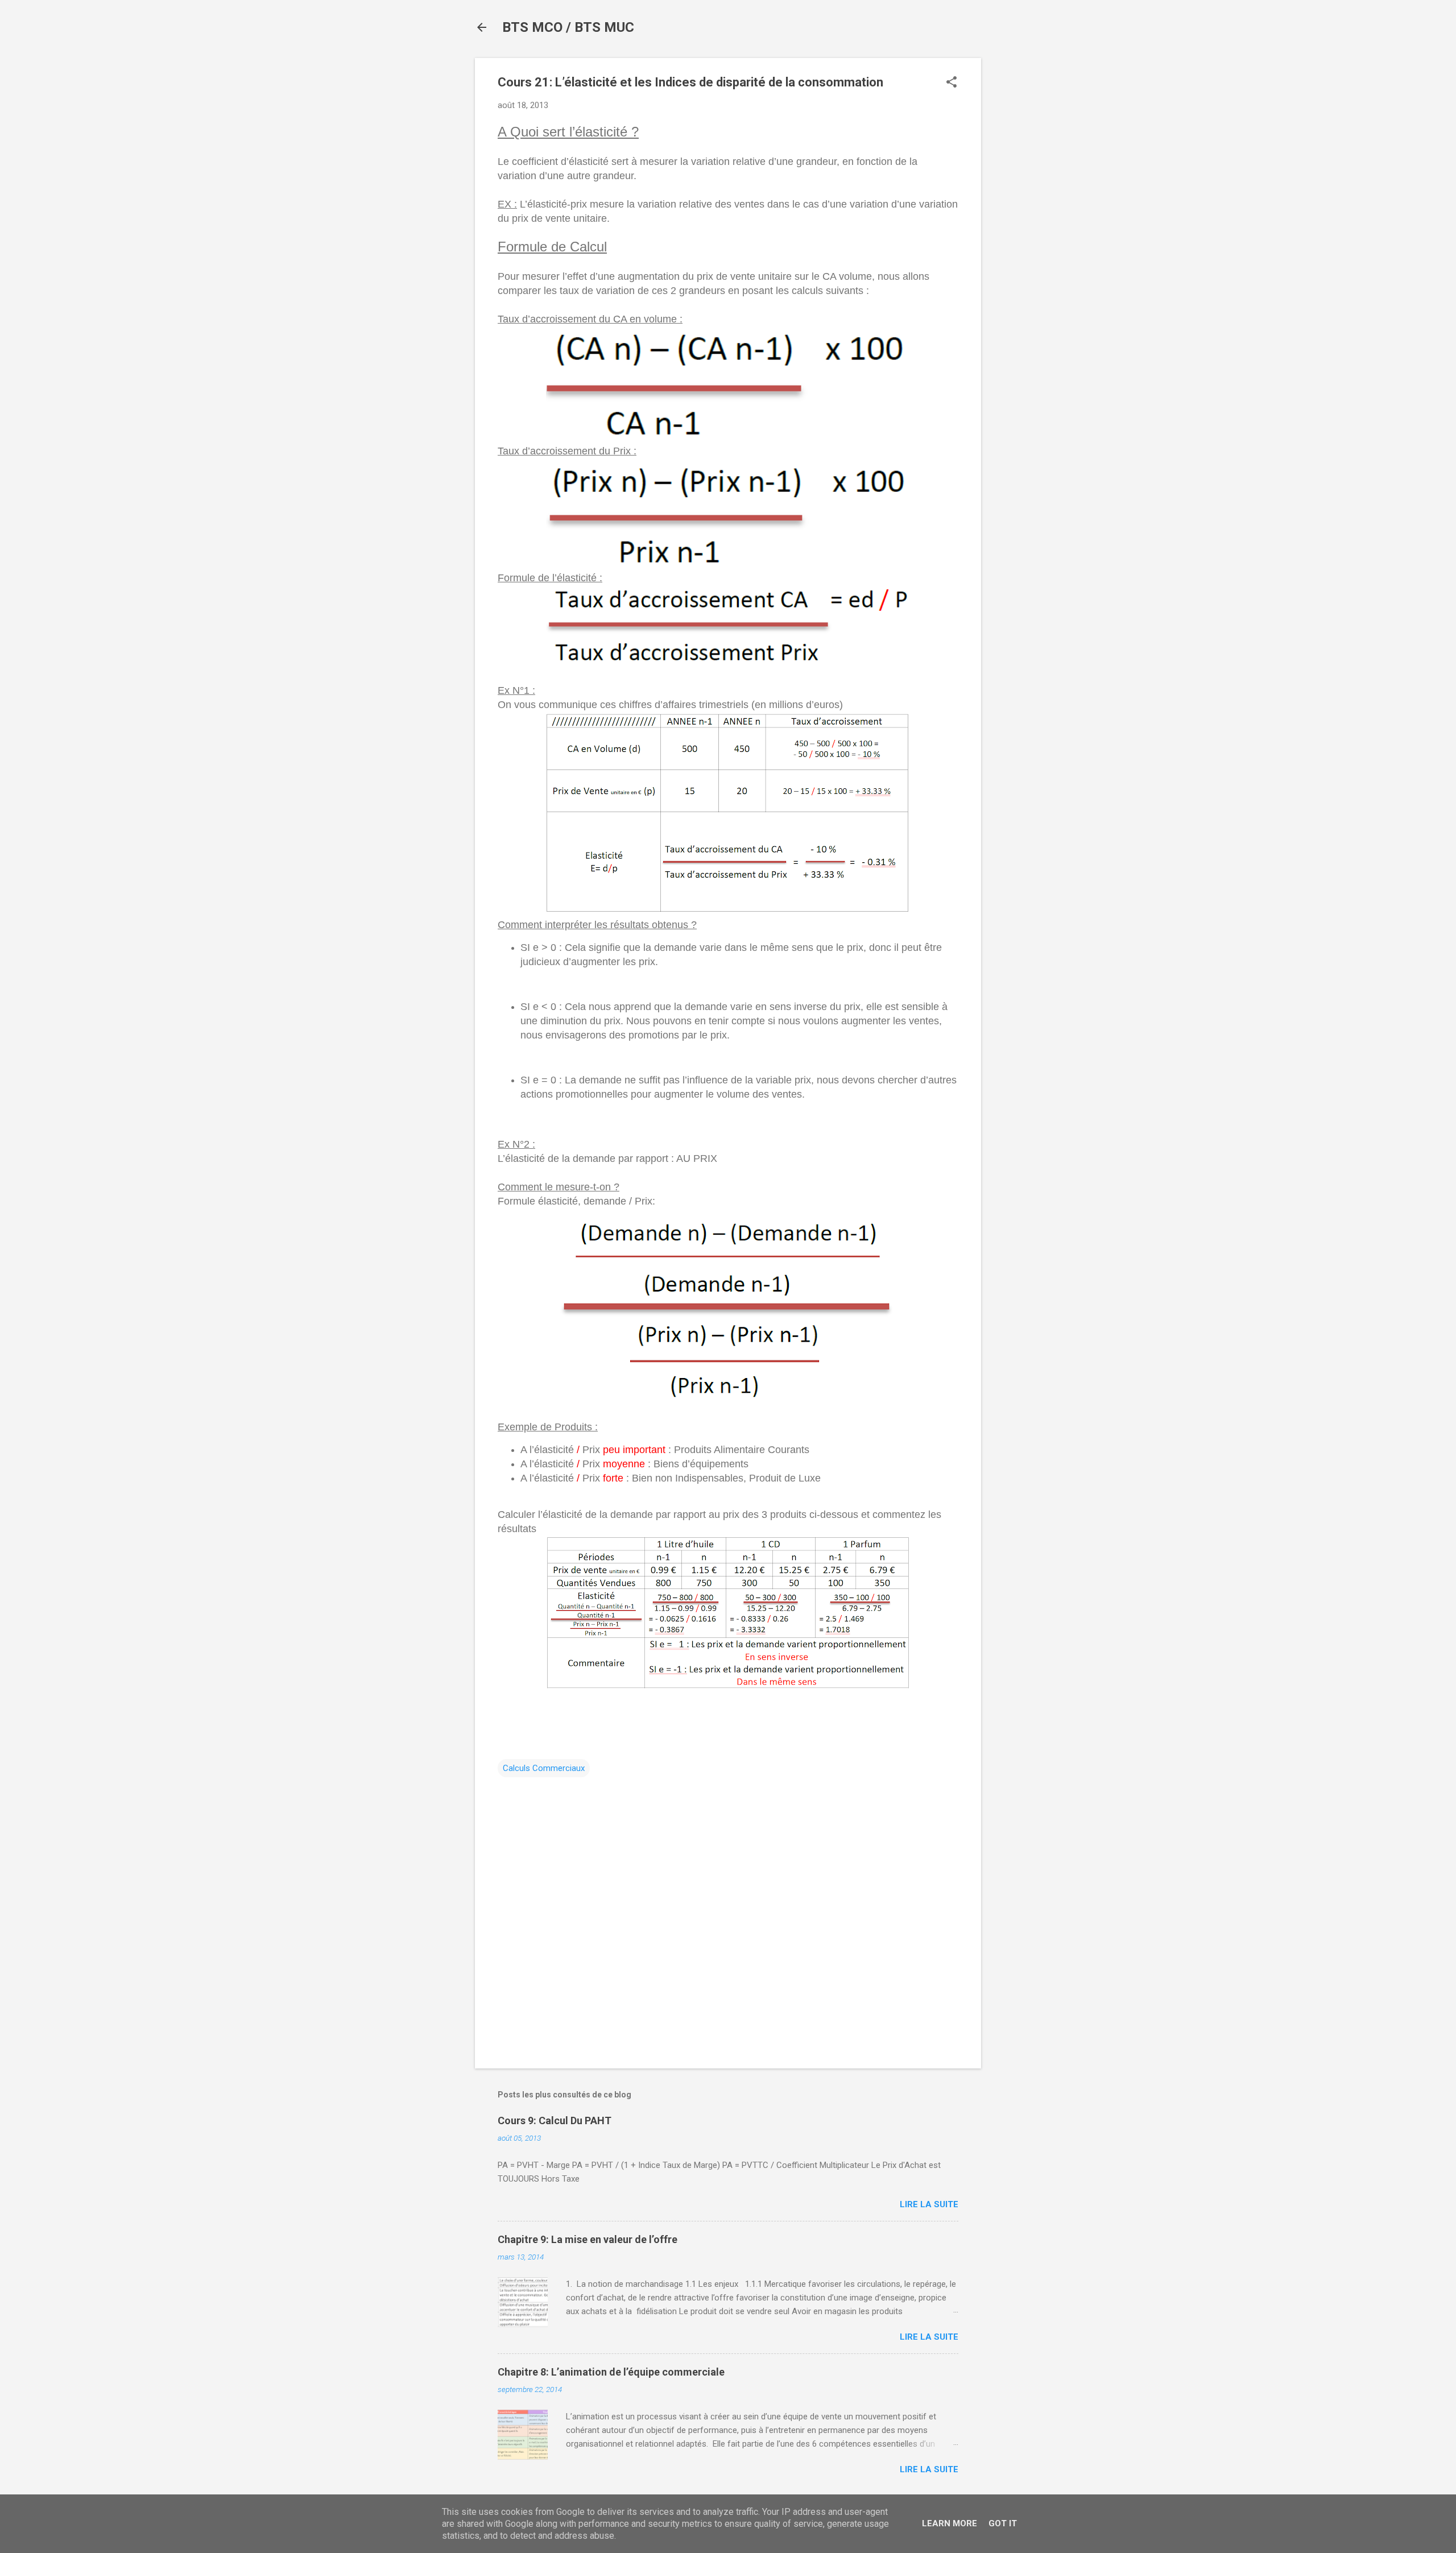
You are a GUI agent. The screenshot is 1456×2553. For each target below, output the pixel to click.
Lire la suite (929, 2204)
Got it (1003, 2523)
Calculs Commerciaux (544, 1768)
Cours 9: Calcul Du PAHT (555, 2120)
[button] (952, 83)
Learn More (950, 2523)
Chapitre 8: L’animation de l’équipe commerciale (611, 2372)
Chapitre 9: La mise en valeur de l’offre (588, 2239)
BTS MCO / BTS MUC (568, 27)
